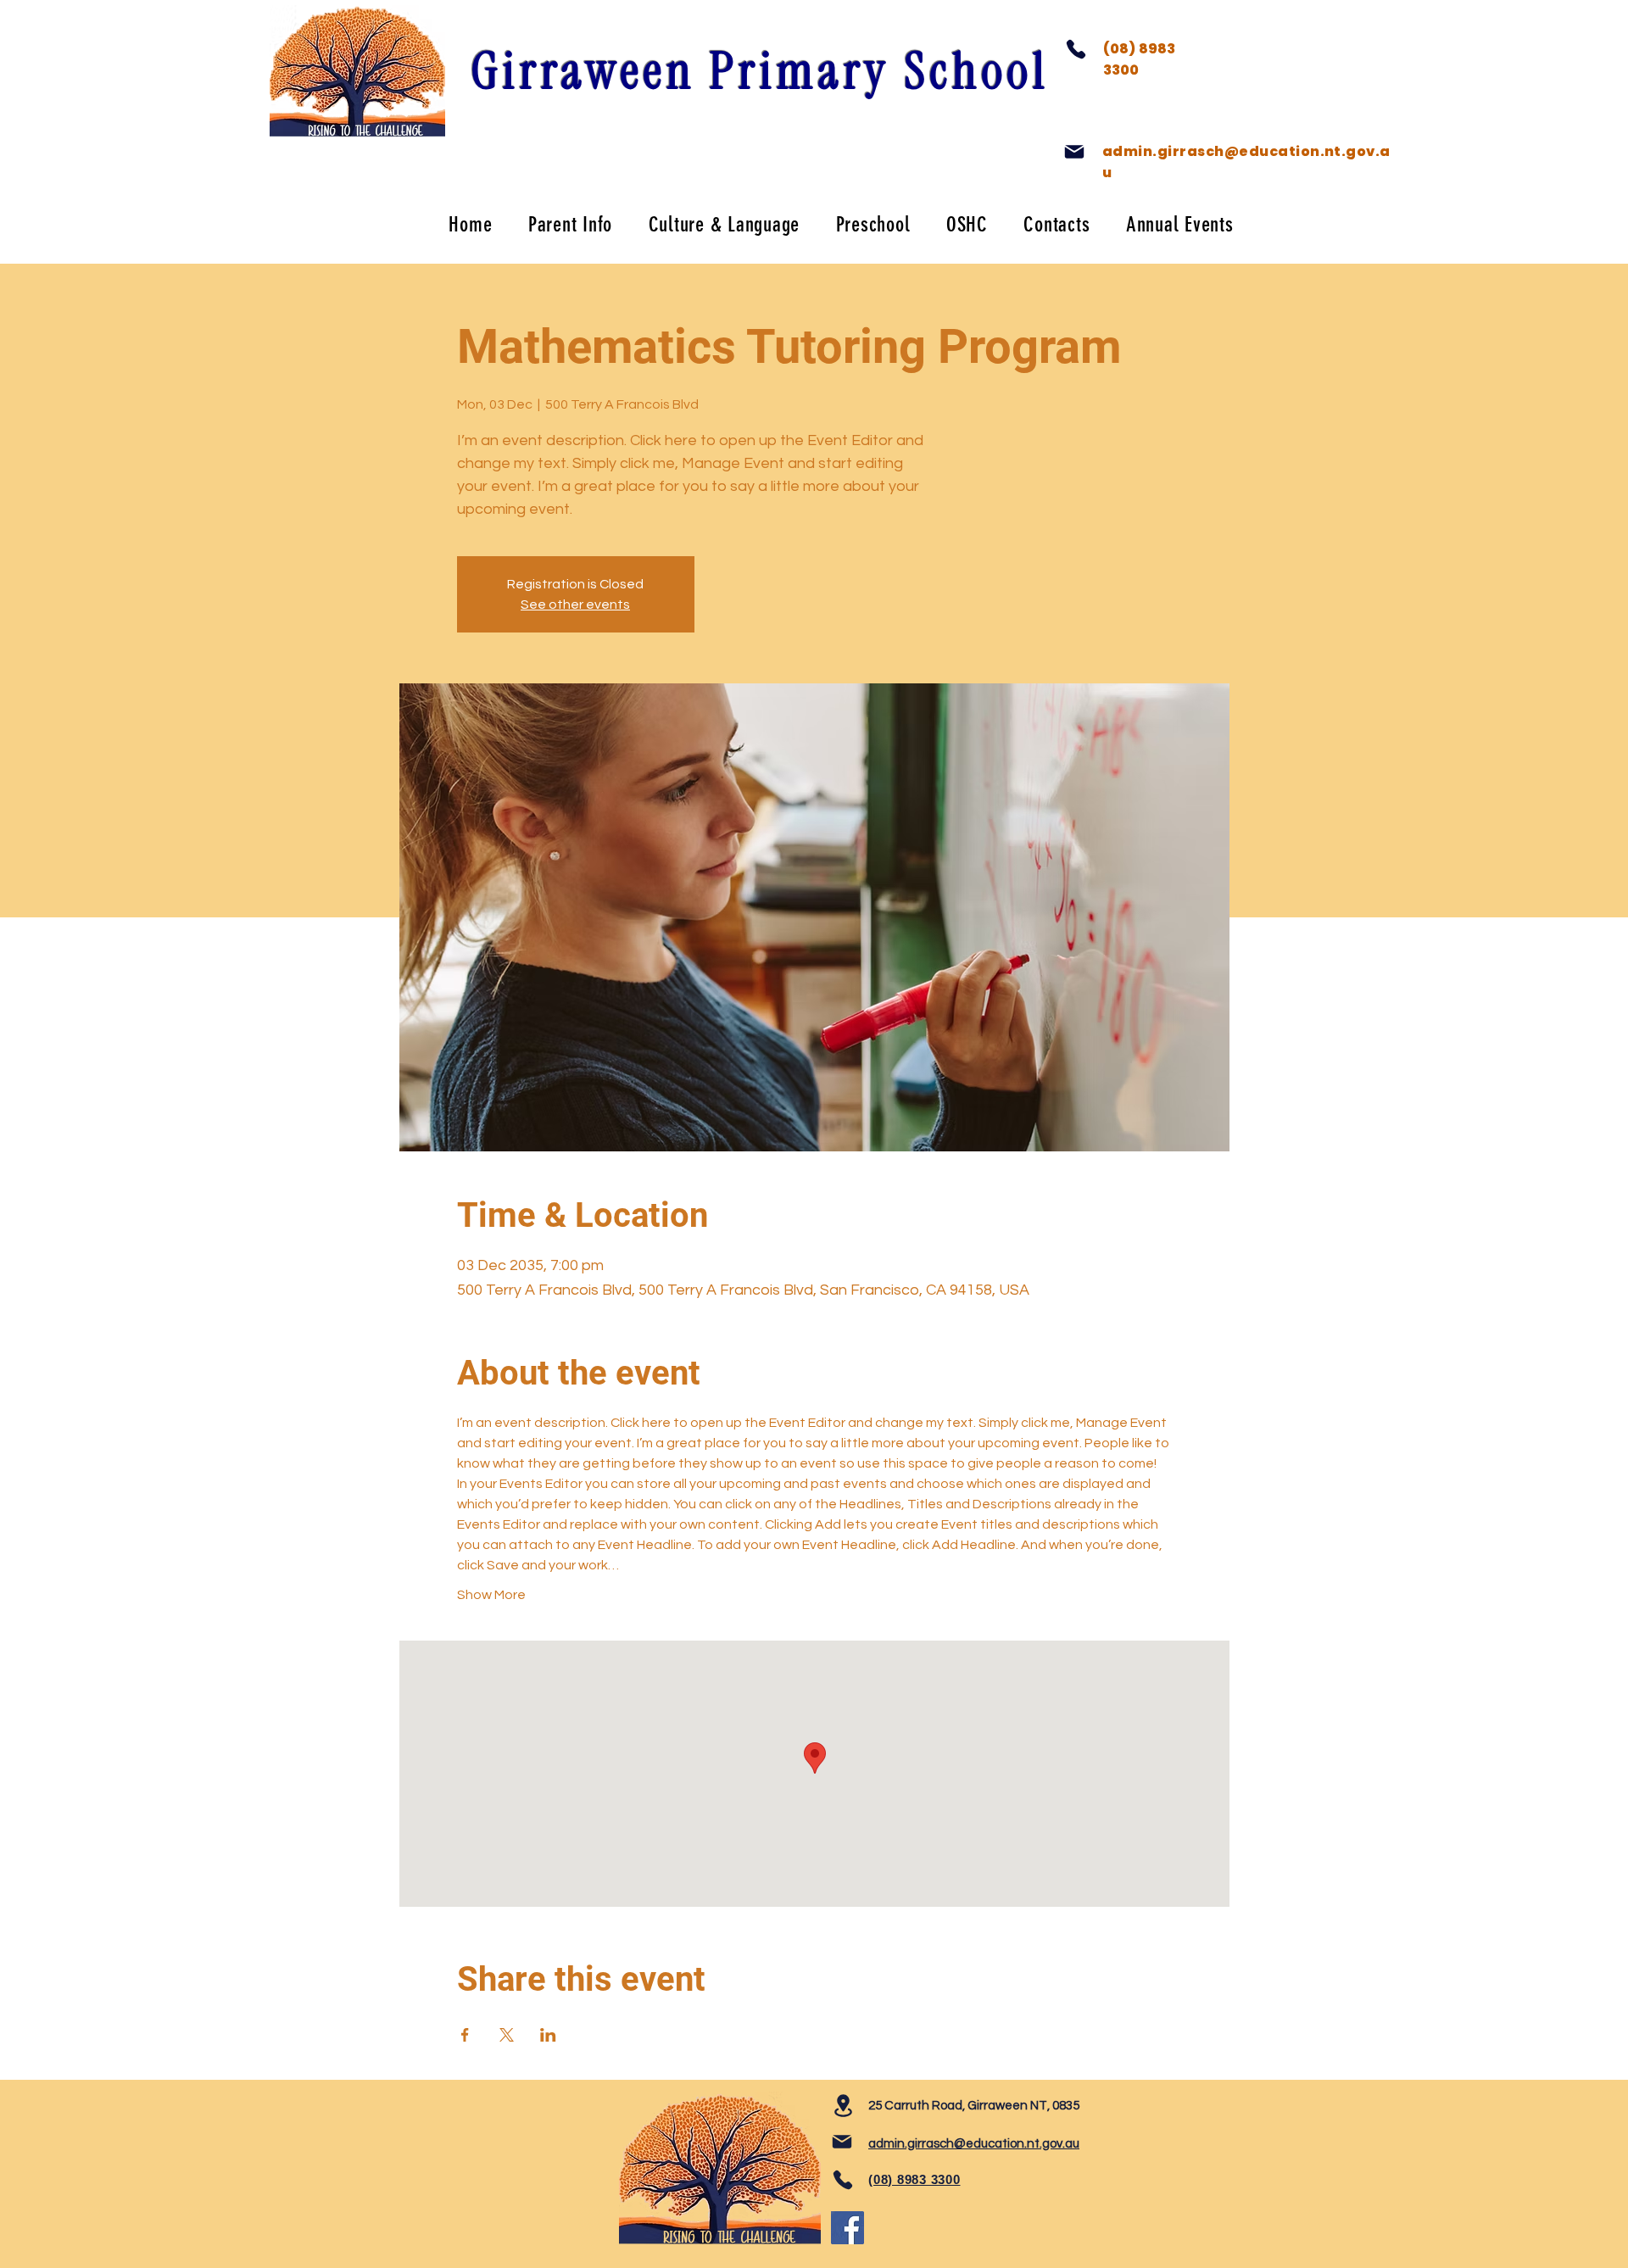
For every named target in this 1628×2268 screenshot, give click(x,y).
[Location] (843, 2106)
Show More (491, 1595)
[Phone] (1076, 49)
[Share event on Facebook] (465, 2035)
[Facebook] (847, 2228)
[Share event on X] (507, 2035)
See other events (575, 605)
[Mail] (1074, 152)
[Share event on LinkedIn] (548, 2035)
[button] (571, 224)
